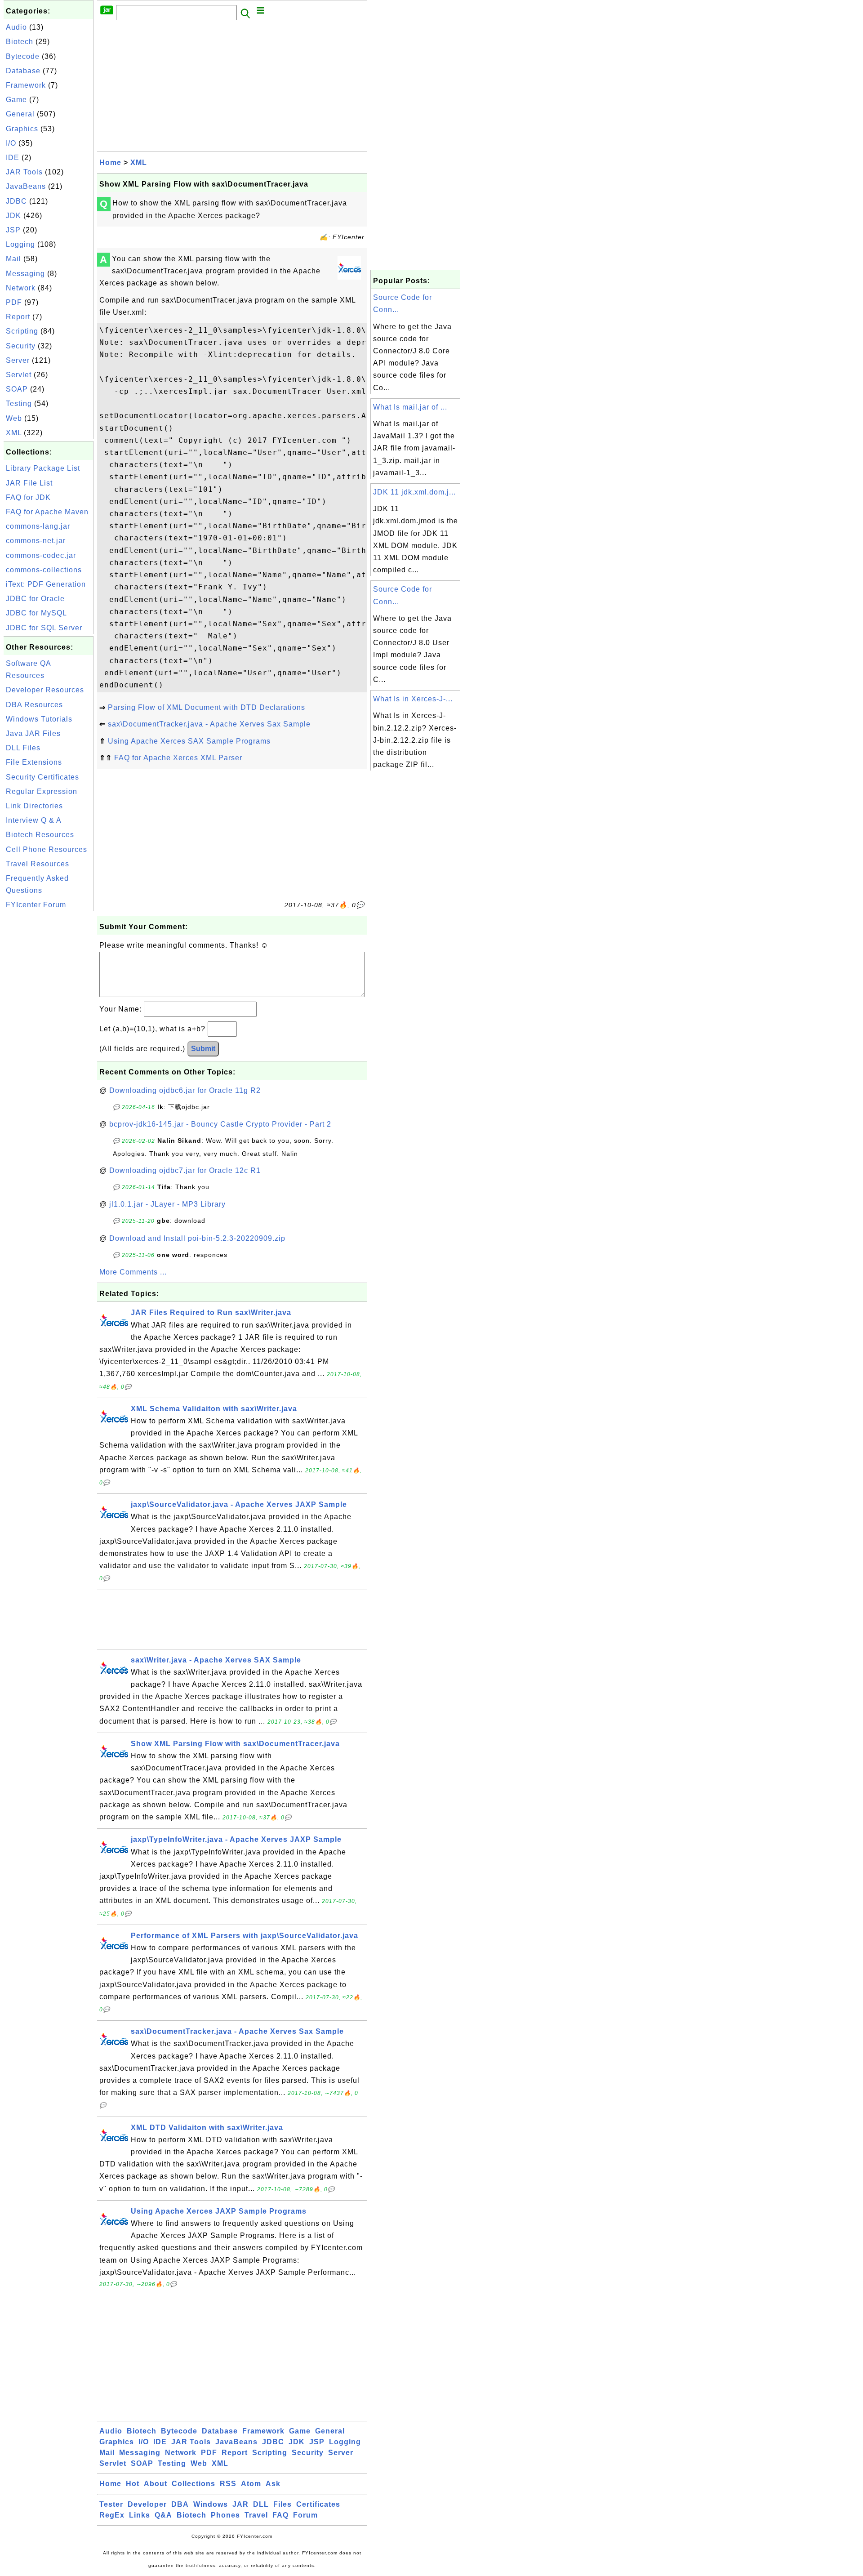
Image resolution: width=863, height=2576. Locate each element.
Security (21, 346)
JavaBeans (26, 186)
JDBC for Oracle (35, 599)
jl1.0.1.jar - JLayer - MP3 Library (167, 1204)
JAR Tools (24, 172)
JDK (13, 216)
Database (23, 71)
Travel (256, 2515)
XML (14, 433)
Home (110, 163)
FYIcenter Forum (36, 905)
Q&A (163, 2515)
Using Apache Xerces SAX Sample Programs (189, 741)
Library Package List (43, 468)
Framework (26, 85)
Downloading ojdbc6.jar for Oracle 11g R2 (185, 1090)
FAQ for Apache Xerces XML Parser (178, 758)
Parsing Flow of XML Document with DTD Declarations (207, 707)
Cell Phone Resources (47, 849)
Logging (20, 244)
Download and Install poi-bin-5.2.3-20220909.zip (197, 1238)
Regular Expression (42, 791)
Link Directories (34, 806)
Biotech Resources (40, 835)
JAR (240, 2504)
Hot (133, 2484)
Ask (273, 2484)
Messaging (25, 274)
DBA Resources (34, 705)
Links (140, 2515)
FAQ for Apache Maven (47, 512)
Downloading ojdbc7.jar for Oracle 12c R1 (185, 1170)
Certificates (318, 2504)
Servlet (19, 375)
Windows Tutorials (39, 719)
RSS (228, 2484)
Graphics (22, 129)
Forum (305, 2515)
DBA (180, 2504)
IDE (13, 158)
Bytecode (23, 56)
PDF (14, 302)
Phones (225, 2515)
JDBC (16, 201)
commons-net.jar (36, 541)
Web (14, 418)
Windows (211, 2504)
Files (282, 2504)
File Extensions (34, 762)
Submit (203, 1049)
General (20, 114)
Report (18, 317)
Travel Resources (38, 864)
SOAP (17, 389)
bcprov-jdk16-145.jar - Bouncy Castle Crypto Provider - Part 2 (220, 1124)
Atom (251, 2484)
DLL (261, 2504)
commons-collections (44, 570)
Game (16, 100)
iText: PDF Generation (46, 584)
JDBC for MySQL (36, 613)
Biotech (20, 42)
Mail (13, 259)
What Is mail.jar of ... (410, 407)
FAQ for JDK (28, 497)
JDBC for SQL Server (44, 628)
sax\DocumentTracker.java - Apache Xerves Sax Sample (209, 724)
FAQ (280, 2515)
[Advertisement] (49, 1048)
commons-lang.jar (38, 526)
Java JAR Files (33, 733)
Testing (19, 403)
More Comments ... (133, 1272)
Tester (111, 2504)
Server (18, 360)
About (156, 2484)
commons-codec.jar (41, 555)
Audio (16, 27)
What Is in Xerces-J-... (413, 699)
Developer (147, 2504)
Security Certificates (42, 777)
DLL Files (23, 748)
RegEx (112, 2515)
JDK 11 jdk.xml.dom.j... (414, 492)
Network (21, 288)
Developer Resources (45, 690)
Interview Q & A (34, 820)
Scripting (22, 331)
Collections (194, 2484)
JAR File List (29, 483)
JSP (13, 230)
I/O (11, 143)
